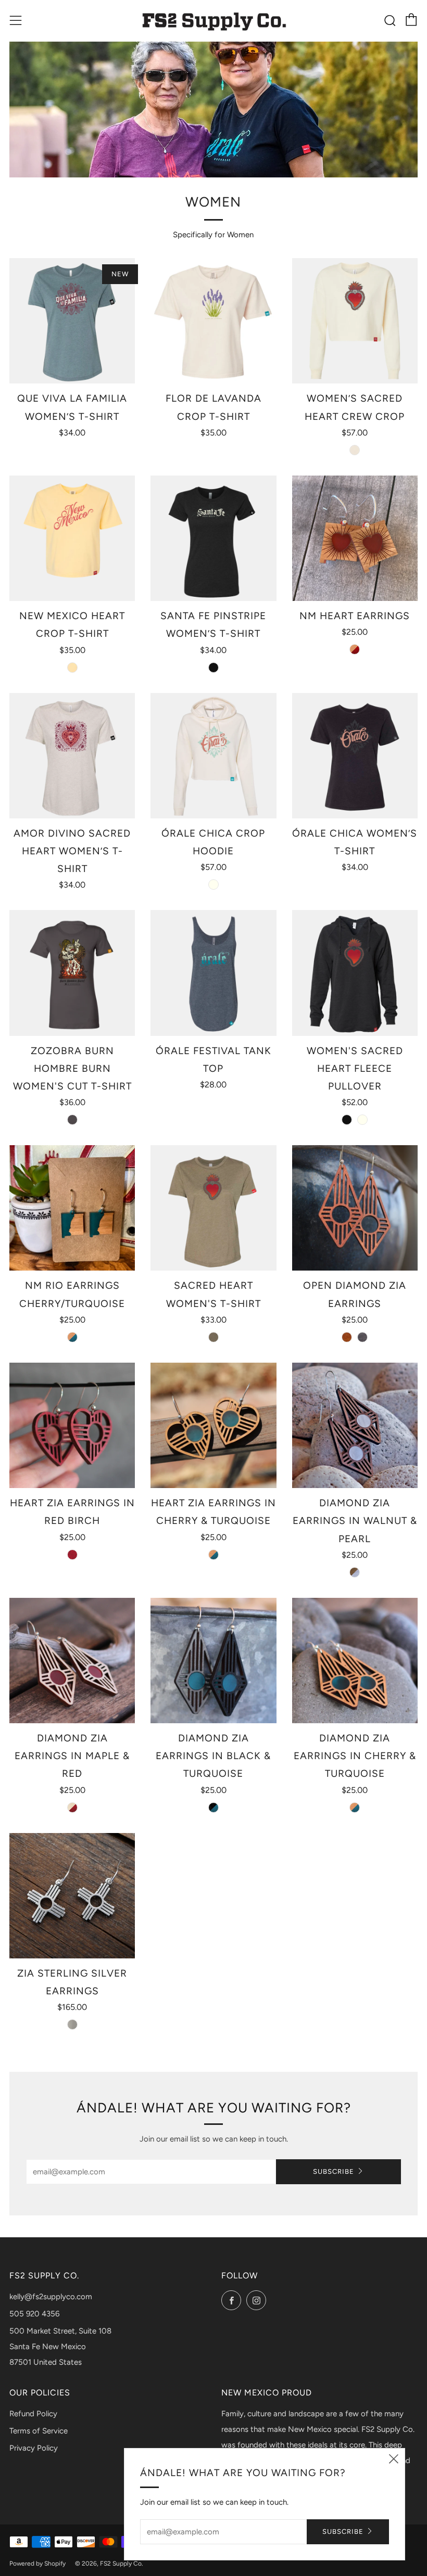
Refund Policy (33, 2414)
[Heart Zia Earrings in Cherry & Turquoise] (213, 1425)
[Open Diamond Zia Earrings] (355, 1208)
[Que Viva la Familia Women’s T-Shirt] (72, 321)
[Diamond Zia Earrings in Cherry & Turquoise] (355, 1661)
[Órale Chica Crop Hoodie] (213, 756)
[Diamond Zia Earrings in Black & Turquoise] (213, 1661)
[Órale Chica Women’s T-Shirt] (355, 756)
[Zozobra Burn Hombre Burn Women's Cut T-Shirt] (72, 973)
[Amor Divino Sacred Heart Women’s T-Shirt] (72, 756)
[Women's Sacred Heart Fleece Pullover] (355, 973)
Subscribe (334, 2171)
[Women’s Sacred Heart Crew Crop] (355, 321)
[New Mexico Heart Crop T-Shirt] (72, 538)
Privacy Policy (34, 2448)
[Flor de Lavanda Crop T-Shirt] (213, 321)
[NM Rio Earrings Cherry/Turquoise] (72, 1208)
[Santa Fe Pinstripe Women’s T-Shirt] (213, 538)
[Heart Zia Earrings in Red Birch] (72, 1425)
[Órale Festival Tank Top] (213, 973)
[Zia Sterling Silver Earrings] (72, 1896)
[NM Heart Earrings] (355, 538)
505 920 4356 (34, 2314)
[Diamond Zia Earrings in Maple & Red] (72, 1661)
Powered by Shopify (37, 2564)
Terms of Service (39, 2431)
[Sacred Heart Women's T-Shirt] (213, 1208)
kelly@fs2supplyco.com (51, 2297)
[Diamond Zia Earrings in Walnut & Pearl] (355, 1425)
